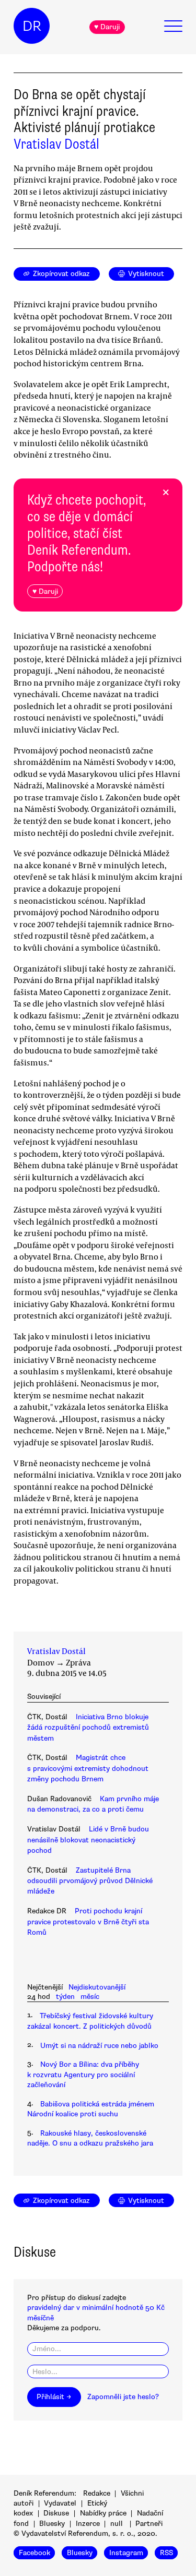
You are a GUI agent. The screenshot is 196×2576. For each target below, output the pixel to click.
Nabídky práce (103, 2513)
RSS (166, 2553)
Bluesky (52, 2524)
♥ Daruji (107, 27)
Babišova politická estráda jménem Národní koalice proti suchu (91, 2109)
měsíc (90, 1997)
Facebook (34, 2553)
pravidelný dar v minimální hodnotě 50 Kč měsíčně (96, 2313)
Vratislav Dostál (56, 144)
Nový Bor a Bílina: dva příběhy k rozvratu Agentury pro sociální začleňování (83, 2075)
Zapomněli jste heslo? (123, 2397)
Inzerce (88, 2524)
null (117, 2524)
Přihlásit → (54, 2397)
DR (32, 26)
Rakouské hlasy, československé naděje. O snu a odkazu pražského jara (90, 2138)
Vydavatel (60, 2503)
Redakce (97, 2493)
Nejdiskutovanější (97, 1987)
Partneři (149, 2524)
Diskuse (56, 2513)
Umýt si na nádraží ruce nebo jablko (99, 2046)
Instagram (126, 2553)
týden (65, 1997)
